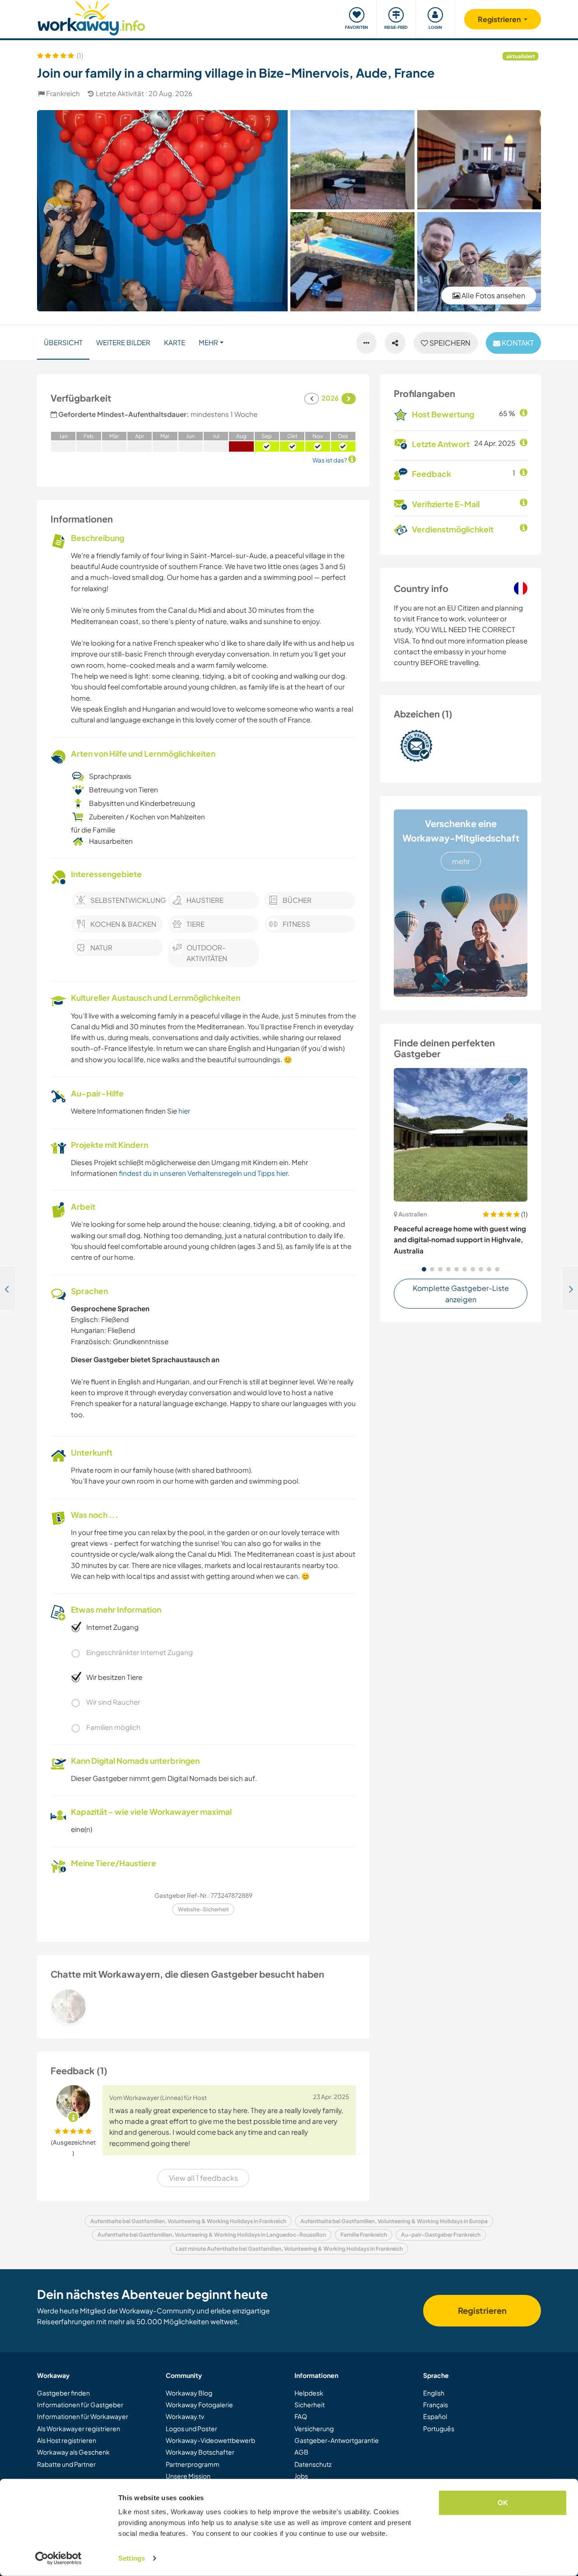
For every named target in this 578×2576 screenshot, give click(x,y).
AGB (301, 2452)
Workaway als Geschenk (73, 2452)
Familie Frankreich (364, 2235)
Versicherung (314, 2428)
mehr (461, 861)
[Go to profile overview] (203, 2007)
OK (503, 2503)
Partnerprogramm (193, 2464)
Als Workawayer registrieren (79, 2428)
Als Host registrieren (67, 2440)
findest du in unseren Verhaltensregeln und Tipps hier (203, 1173)
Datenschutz (313, 2464)
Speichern (449, 343)
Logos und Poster (191, 2428)
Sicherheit (310, 2405)
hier (184, 1111)
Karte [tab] (175, 342)
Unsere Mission (188, 2476)
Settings (132, 2558)
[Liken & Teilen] (395, 343)
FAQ (301, 2416)
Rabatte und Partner (66, 2464)
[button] (424, 1269)
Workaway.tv (185, 2416)
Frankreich (63, 93)
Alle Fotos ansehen (493, 295)
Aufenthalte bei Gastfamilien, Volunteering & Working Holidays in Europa (394, 2221)
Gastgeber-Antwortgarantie (337, 2440)
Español (435, 2416)
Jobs (301, 2476)
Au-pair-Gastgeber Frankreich (441, 2235)
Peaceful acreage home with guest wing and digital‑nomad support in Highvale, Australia (460, 1239)
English (434, 2393)
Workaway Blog (189, 2393)
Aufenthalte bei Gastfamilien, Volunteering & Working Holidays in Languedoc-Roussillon (212, 2235)
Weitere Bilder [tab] (123, 342)
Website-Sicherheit (203, 1909)
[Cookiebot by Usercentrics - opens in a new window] (58, 2558)
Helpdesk (309, 2393)
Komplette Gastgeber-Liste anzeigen (461, 1294)
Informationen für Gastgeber (80, 2405)
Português (439, 2428)
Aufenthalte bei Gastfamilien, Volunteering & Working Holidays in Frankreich (188, 2221)
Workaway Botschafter (200, 2452)
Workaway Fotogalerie (199, 2405)
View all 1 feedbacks (203, 2178)
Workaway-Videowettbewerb (210, 2440)
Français (436, 2405)
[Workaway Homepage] (91, 17)
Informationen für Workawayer (83, 2416)
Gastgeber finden (63, 2393)
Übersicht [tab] (63, 342)
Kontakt (517, 343)
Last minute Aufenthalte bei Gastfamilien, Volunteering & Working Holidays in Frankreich (289, 2249)
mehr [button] (208, 342)
